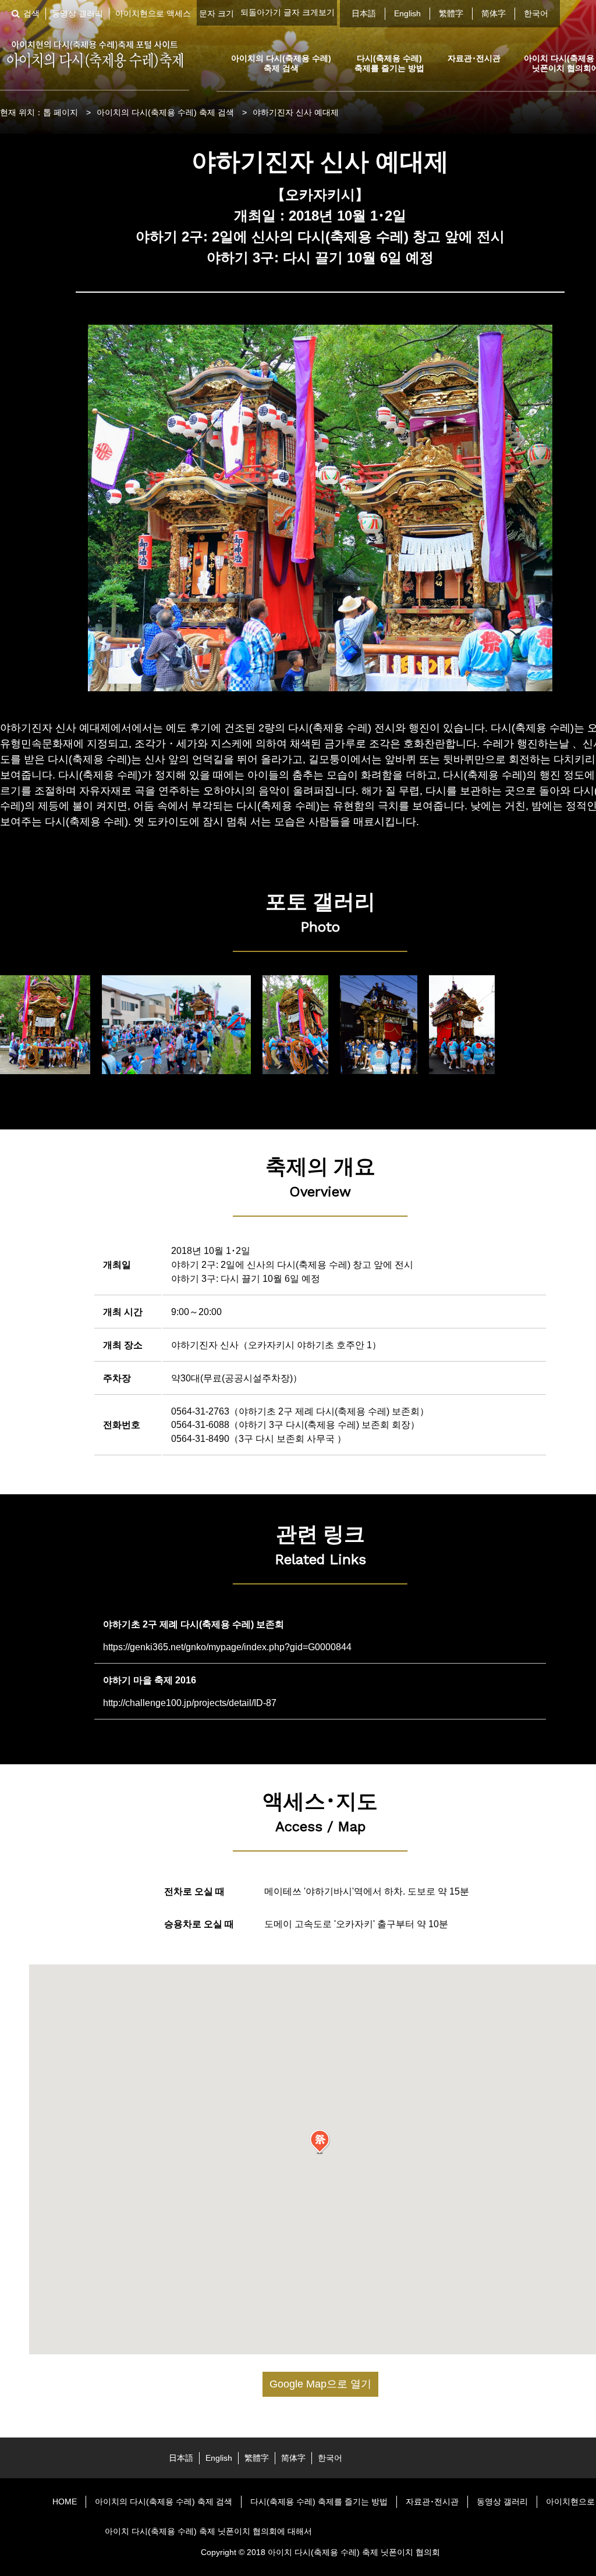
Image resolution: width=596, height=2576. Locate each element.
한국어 (536, 13)
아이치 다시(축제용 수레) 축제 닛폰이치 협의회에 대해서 (208, 2531)
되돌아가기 (261, 12)
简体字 (494, 13)
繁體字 (451, 13)
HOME (65, 2502)
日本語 (364, 13)
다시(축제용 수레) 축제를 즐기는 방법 (389, 63)
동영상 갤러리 (77, 13)
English (407, 13)
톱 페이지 (61, 112)
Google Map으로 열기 (320, 2384)
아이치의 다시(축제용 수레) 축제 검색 (281, 63)
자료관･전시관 (474, 58)
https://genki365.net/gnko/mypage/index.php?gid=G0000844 (227, 1647)
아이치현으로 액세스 (153, 13)
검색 (31, 13)
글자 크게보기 (309, 12)
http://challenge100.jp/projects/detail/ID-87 (190, 1703)
